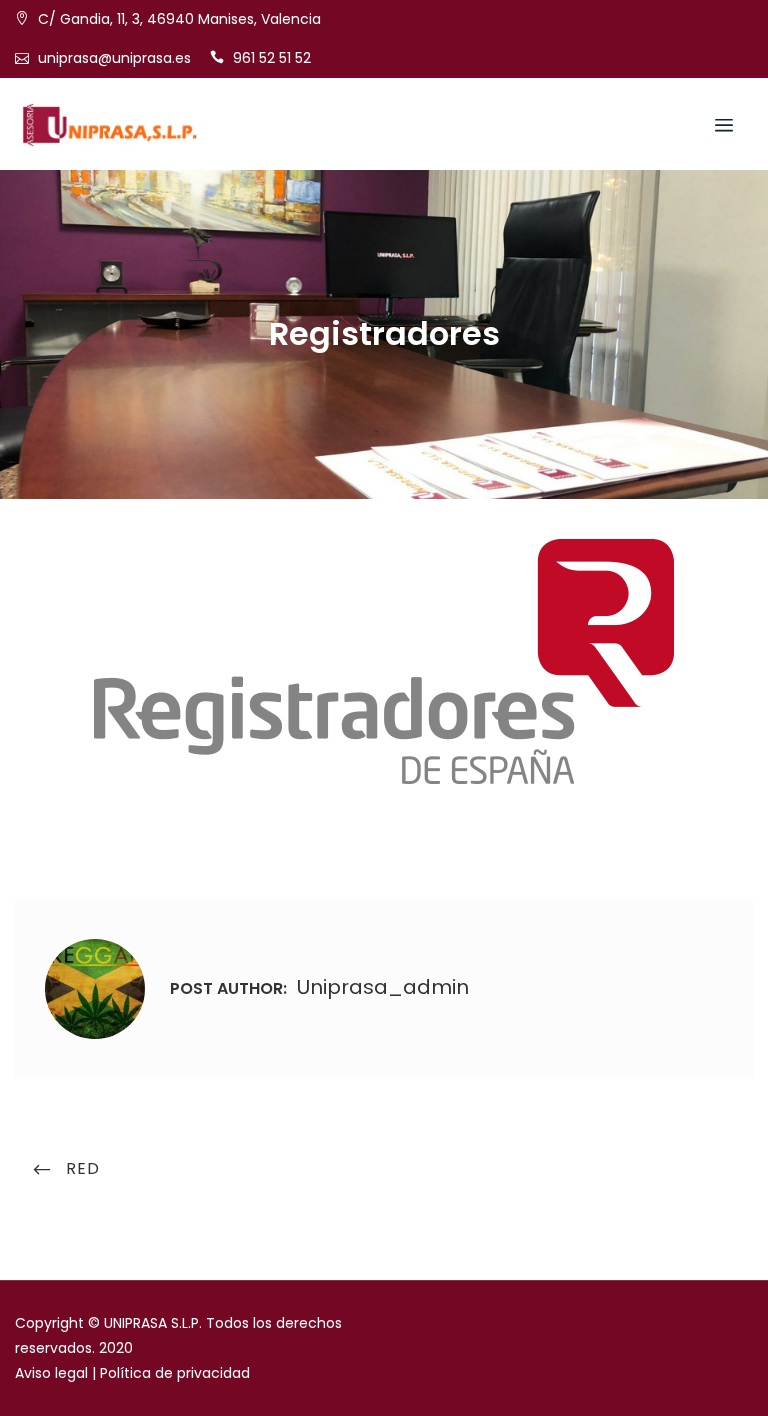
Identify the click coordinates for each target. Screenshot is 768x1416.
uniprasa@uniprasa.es (114, 58)
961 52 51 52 (272, 58)
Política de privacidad (175, 1373)
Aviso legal (51, 1373)
